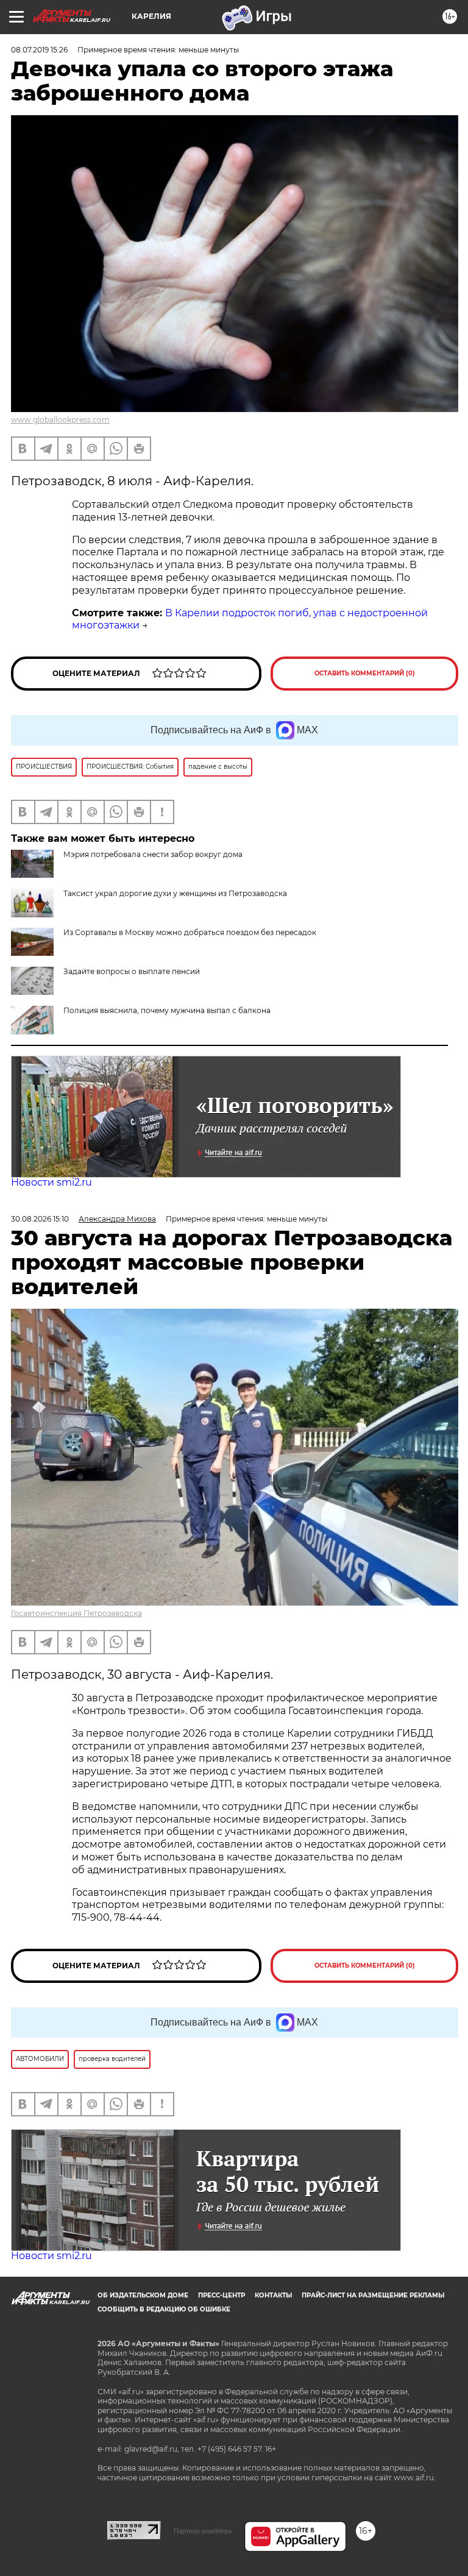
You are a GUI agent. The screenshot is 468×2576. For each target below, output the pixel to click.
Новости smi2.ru (51, 1182)
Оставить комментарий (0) (365, 673)
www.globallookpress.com (60, 420)
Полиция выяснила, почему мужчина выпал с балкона (167, 1010)
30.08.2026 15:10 (40, 1219)
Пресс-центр (222, 2295)
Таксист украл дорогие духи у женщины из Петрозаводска (175, 893)
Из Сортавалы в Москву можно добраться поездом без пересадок (190, 932)
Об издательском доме (143, 2295)
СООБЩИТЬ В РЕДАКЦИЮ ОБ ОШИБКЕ (164, 2309)
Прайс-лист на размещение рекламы (373, 2295)
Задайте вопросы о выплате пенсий (132, 971)
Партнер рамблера (203, 2531)
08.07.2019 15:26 (39, 50)
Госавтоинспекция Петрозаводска (76, 1613)
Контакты (273, 2295)
